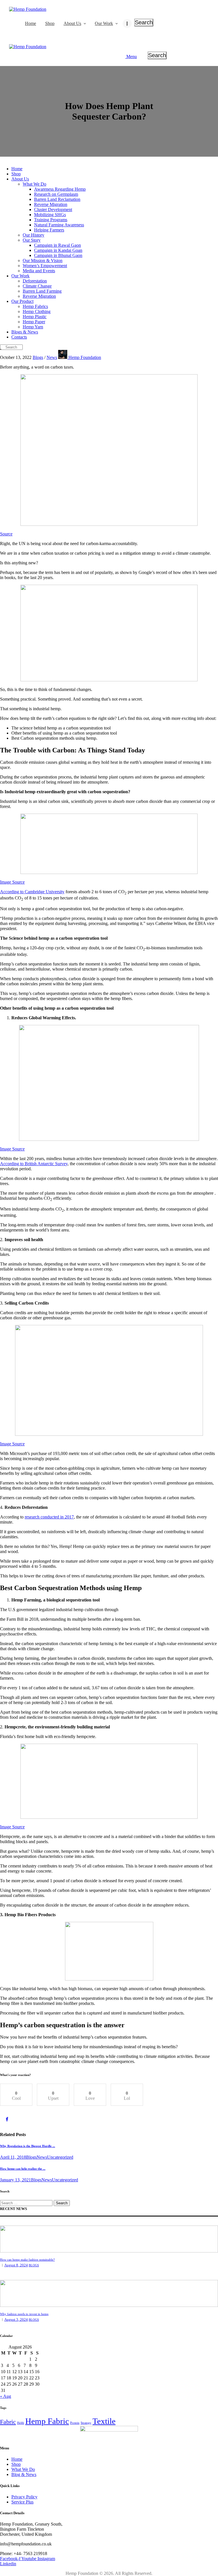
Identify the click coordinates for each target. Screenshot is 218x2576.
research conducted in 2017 (49, 1517)
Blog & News (24, 2474)
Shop (16, 2464)
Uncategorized (60, 2157)
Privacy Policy (24, 2497)
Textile (104, 2421)
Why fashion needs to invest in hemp (24, 2314)
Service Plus (22, 2502)
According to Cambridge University (32, 892)
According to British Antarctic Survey (34, 1164)
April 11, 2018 (13, 2157)
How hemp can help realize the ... (23, 2169)
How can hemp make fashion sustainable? (27, 2260)
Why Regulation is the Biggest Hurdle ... (28, 2146)
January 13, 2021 (15, 2180)
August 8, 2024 (16, 2265)
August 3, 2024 (16, 2319)
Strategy (86, 2423)
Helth (21, 2423)
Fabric (8, 2422)
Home (17, 2459)
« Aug (6, 2396)
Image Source (12, 882)
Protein (75, 2423)
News (52, 357)
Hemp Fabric (47, 2421)
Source (6, 534)
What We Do (23, 2469)
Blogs (38, 357)
